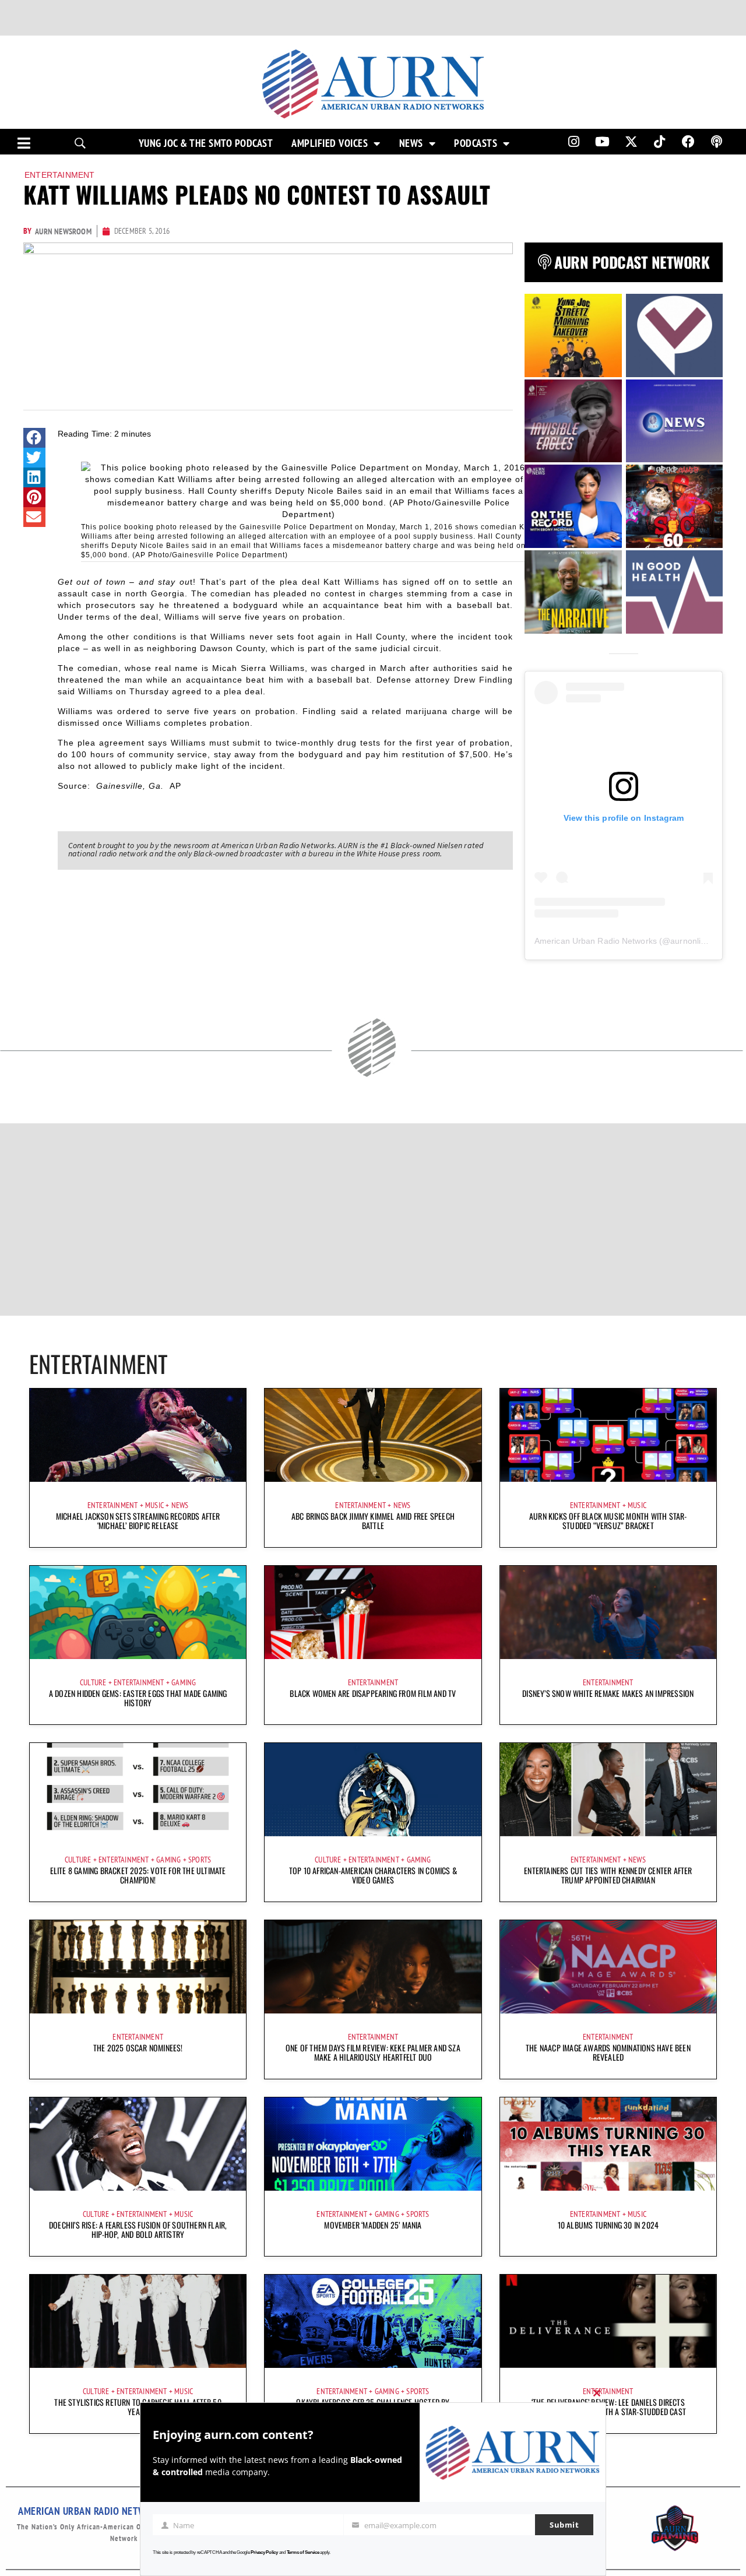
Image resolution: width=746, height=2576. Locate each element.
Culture (93, 1682)
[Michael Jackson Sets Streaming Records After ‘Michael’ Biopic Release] (138, 1435)
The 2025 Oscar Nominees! (138, 2048)
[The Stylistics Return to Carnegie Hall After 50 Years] (138, 2321)
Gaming (184, 1682)
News (411, 143)
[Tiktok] (660, 142)
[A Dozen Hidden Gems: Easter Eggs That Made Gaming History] (138, 1612)
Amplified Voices (330, 143)
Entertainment (60, 175)
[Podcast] (717, 142)
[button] (34, 438)
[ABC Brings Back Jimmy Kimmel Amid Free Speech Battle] (373, 1435)
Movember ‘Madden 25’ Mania (373, 2225)
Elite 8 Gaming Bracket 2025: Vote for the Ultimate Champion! (138, 1875)
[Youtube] (603, 142)
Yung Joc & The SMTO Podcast (206, 143)
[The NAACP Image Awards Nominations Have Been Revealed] (608, 1967)
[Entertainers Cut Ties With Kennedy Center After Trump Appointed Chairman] (608, 1790)
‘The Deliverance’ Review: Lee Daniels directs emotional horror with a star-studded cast (608, 2407)
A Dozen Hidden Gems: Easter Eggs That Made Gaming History (138, 1698)
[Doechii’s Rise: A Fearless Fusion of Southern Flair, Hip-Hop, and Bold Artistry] (138, 2144)
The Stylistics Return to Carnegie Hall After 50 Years (138, 2407)
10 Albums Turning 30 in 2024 (608, 2225)
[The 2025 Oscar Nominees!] (138, 1967)
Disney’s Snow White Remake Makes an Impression (608, 1693)
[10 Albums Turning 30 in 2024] (608, 2144)
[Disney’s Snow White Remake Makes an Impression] (608, 1612)
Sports (200, 1860)
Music (154, 1505)
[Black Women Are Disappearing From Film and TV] (373, 1612)
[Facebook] (688, 142)
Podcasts (476, 143)
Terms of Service (303, 2552)
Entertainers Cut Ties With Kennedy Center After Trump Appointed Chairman (608, 1875)
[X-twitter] (631, 142)
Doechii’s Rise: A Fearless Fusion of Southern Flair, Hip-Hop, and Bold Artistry (138, 2229)
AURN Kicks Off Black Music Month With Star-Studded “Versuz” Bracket (608, 1521)
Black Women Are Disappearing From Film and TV (373, 1693)
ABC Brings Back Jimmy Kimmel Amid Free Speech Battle (373, 1521)
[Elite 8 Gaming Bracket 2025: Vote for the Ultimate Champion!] (138, 1790)
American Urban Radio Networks (596, 941)
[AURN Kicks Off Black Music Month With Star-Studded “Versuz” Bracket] (608, 1435)
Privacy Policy (264, 2552)
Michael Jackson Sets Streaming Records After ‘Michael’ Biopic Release (138, 1521)
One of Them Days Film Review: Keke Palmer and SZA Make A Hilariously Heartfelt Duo (373, 2052)
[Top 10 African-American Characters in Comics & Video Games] (373, 1790)
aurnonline (690, 941)
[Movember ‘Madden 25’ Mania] (373, 2144)
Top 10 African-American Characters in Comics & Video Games (373, 1875)
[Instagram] (573, 142)
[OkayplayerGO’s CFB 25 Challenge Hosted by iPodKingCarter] (373, 2321)
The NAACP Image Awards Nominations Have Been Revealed (608, 2052)
